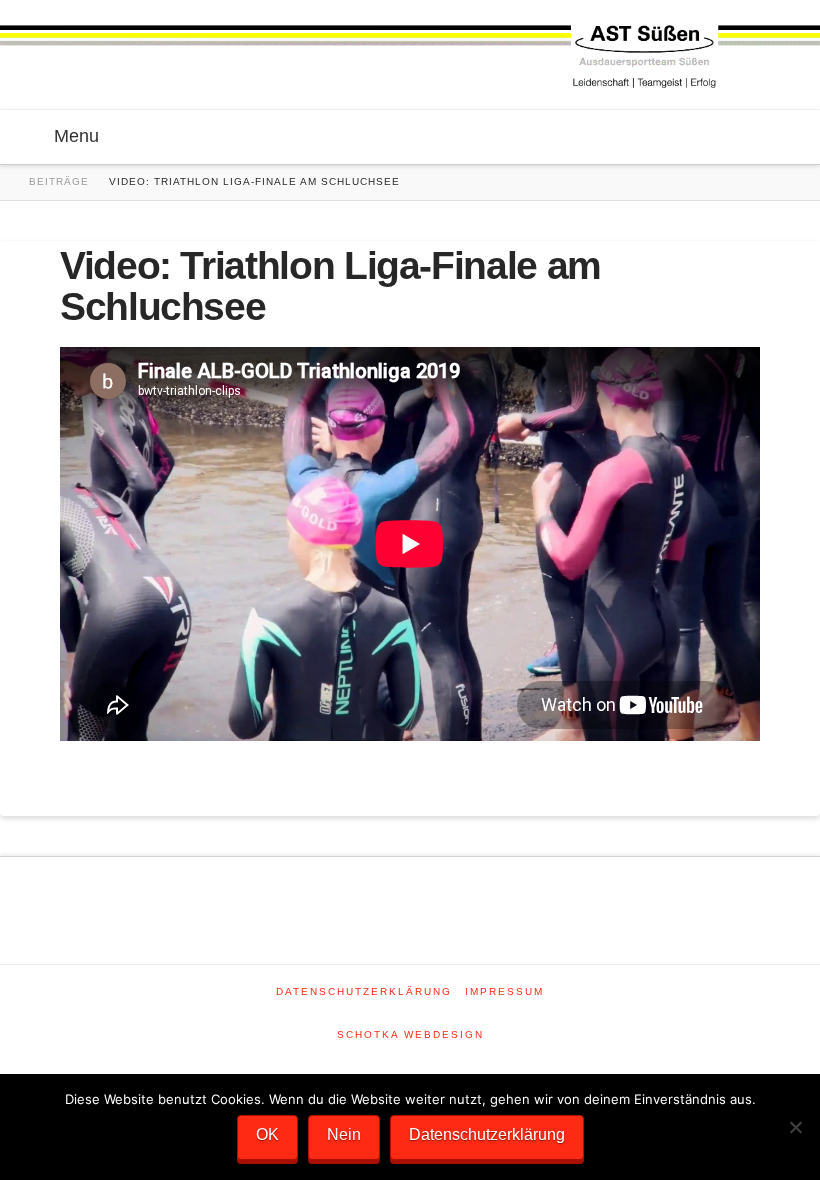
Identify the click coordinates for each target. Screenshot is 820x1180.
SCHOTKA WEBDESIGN (410, 1034)
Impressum (504, 991)
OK (267, 1134)
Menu (76, 136)
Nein (344, 1134)
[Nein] (795, 1127)
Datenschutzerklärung (364, 991)
